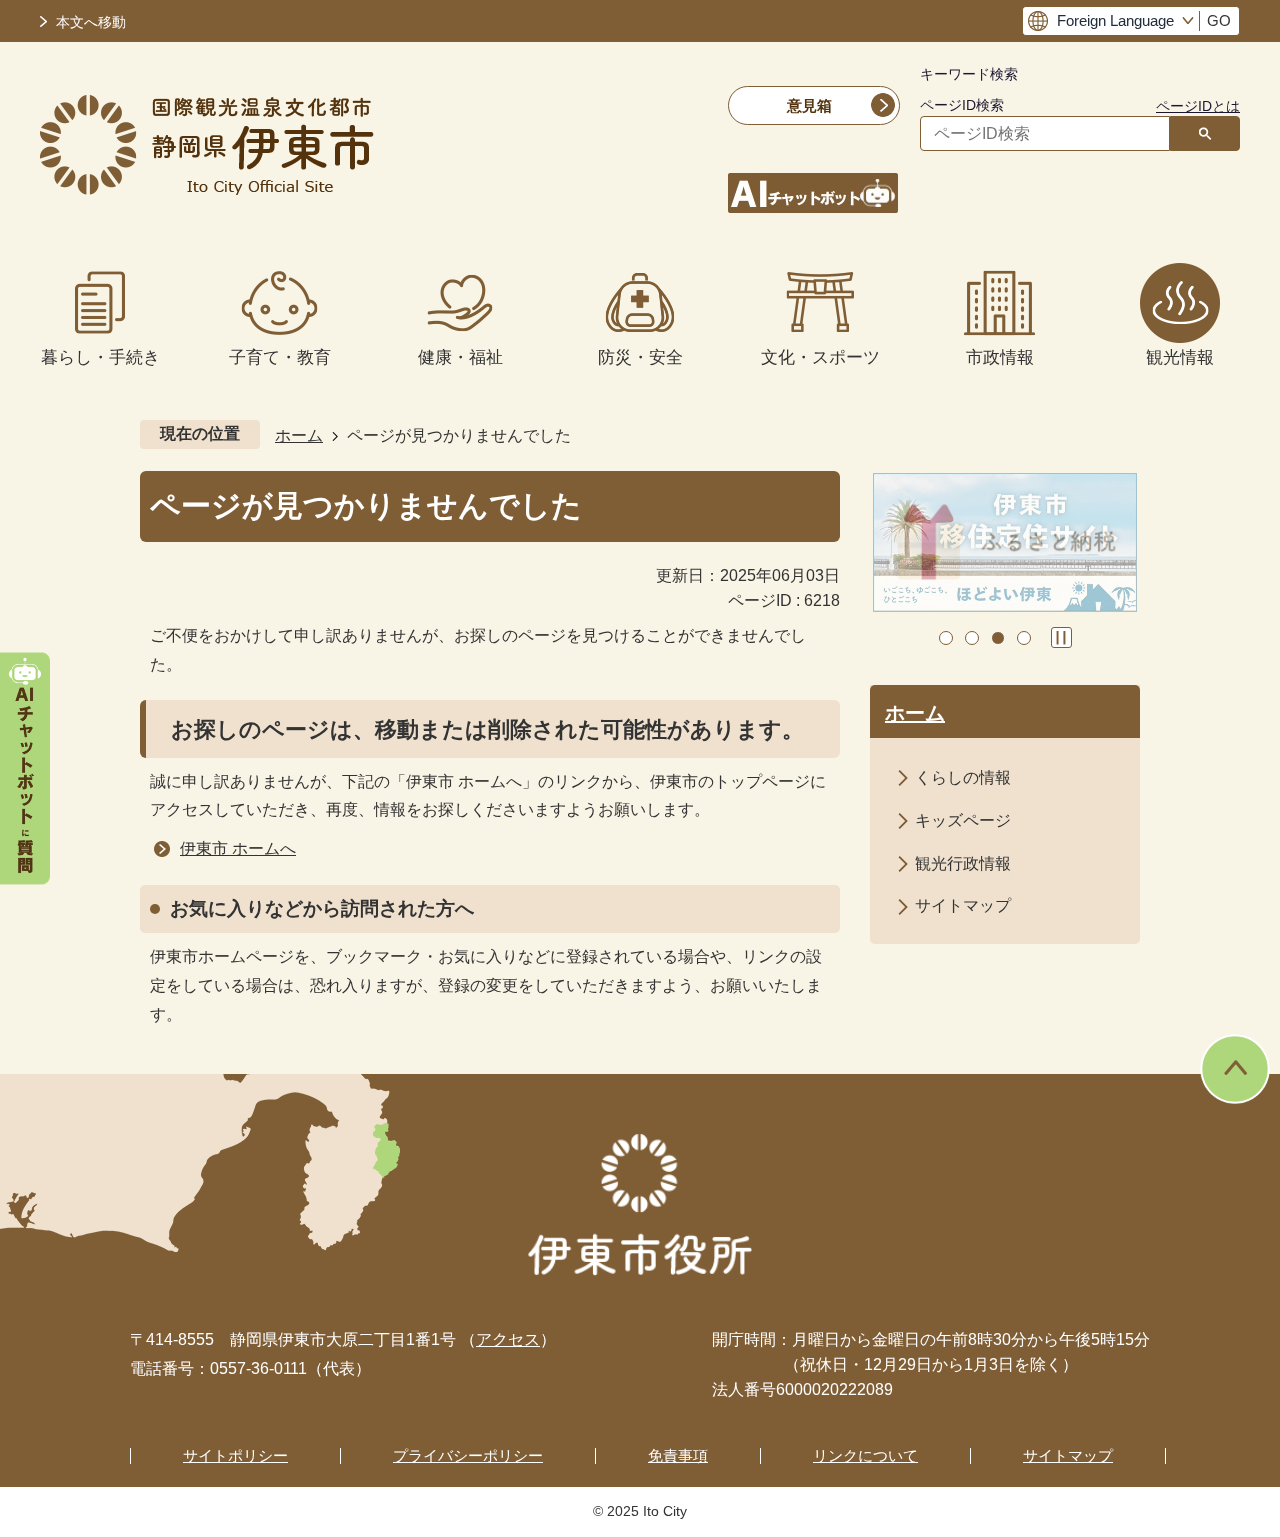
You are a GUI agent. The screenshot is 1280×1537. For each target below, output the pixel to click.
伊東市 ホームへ (238, 848)
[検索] (1205, 133)
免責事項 (678, 1455)
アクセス (508, 1339)
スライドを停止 (1061, 637)
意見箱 (809, 105)
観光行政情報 (963, 863)
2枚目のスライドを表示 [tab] (972, 638)
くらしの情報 (963, 777)
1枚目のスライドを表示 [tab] (946, 638)
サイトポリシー (235, 1455)
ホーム (299, 435)
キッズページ (963, 820)
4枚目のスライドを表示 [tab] (1024, 638)
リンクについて (865, 1455)
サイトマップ (963, 905)
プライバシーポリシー (468, 1455)
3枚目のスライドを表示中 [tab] (998, 638)
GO (1219, 21)
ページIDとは (1198, 106)
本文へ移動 (91, 22)
